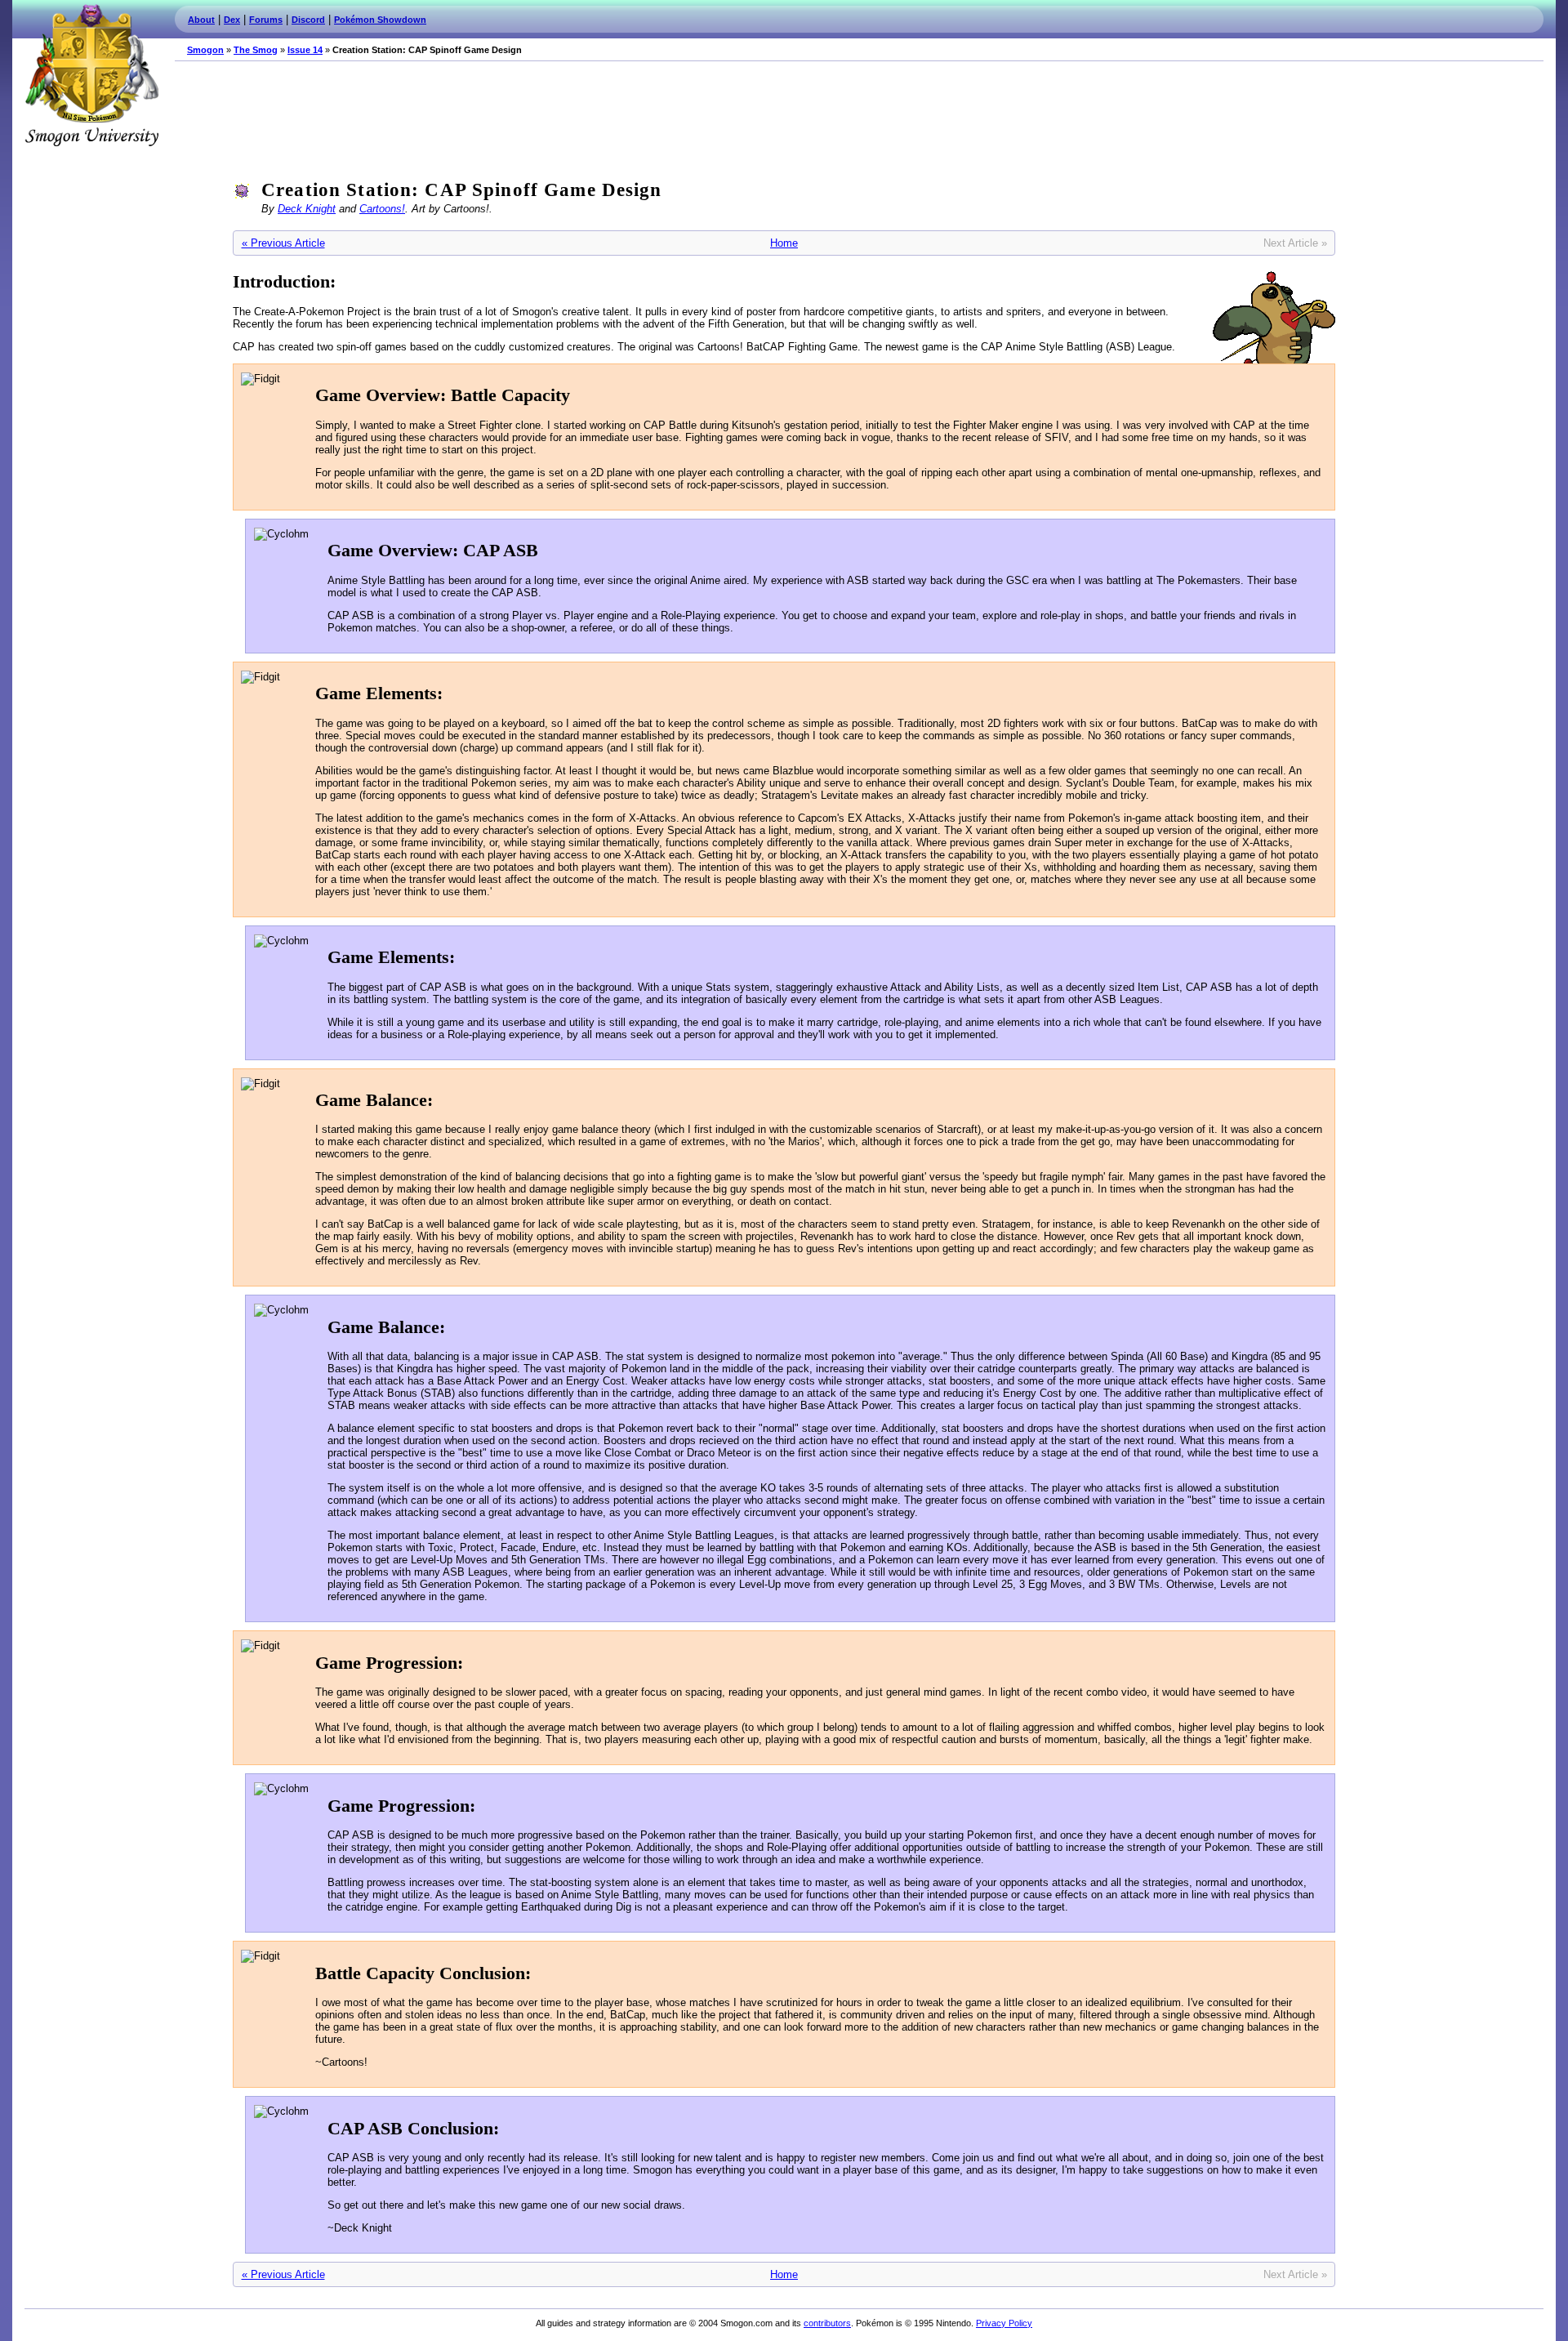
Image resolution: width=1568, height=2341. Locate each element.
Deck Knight (307, 209)
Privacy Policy (1004, 2323)
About (201, 20)
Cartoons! (382, 209)
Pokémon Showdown (380, 20)
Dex (232, 20)
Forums (266, 20)
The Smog (256, 50)
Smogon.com (91, 75)
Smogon (205, 50)
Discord (308, 20)
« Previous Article (283, 243)
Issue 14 (305, 50)
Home (784, 243)
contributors (827, 2323)
